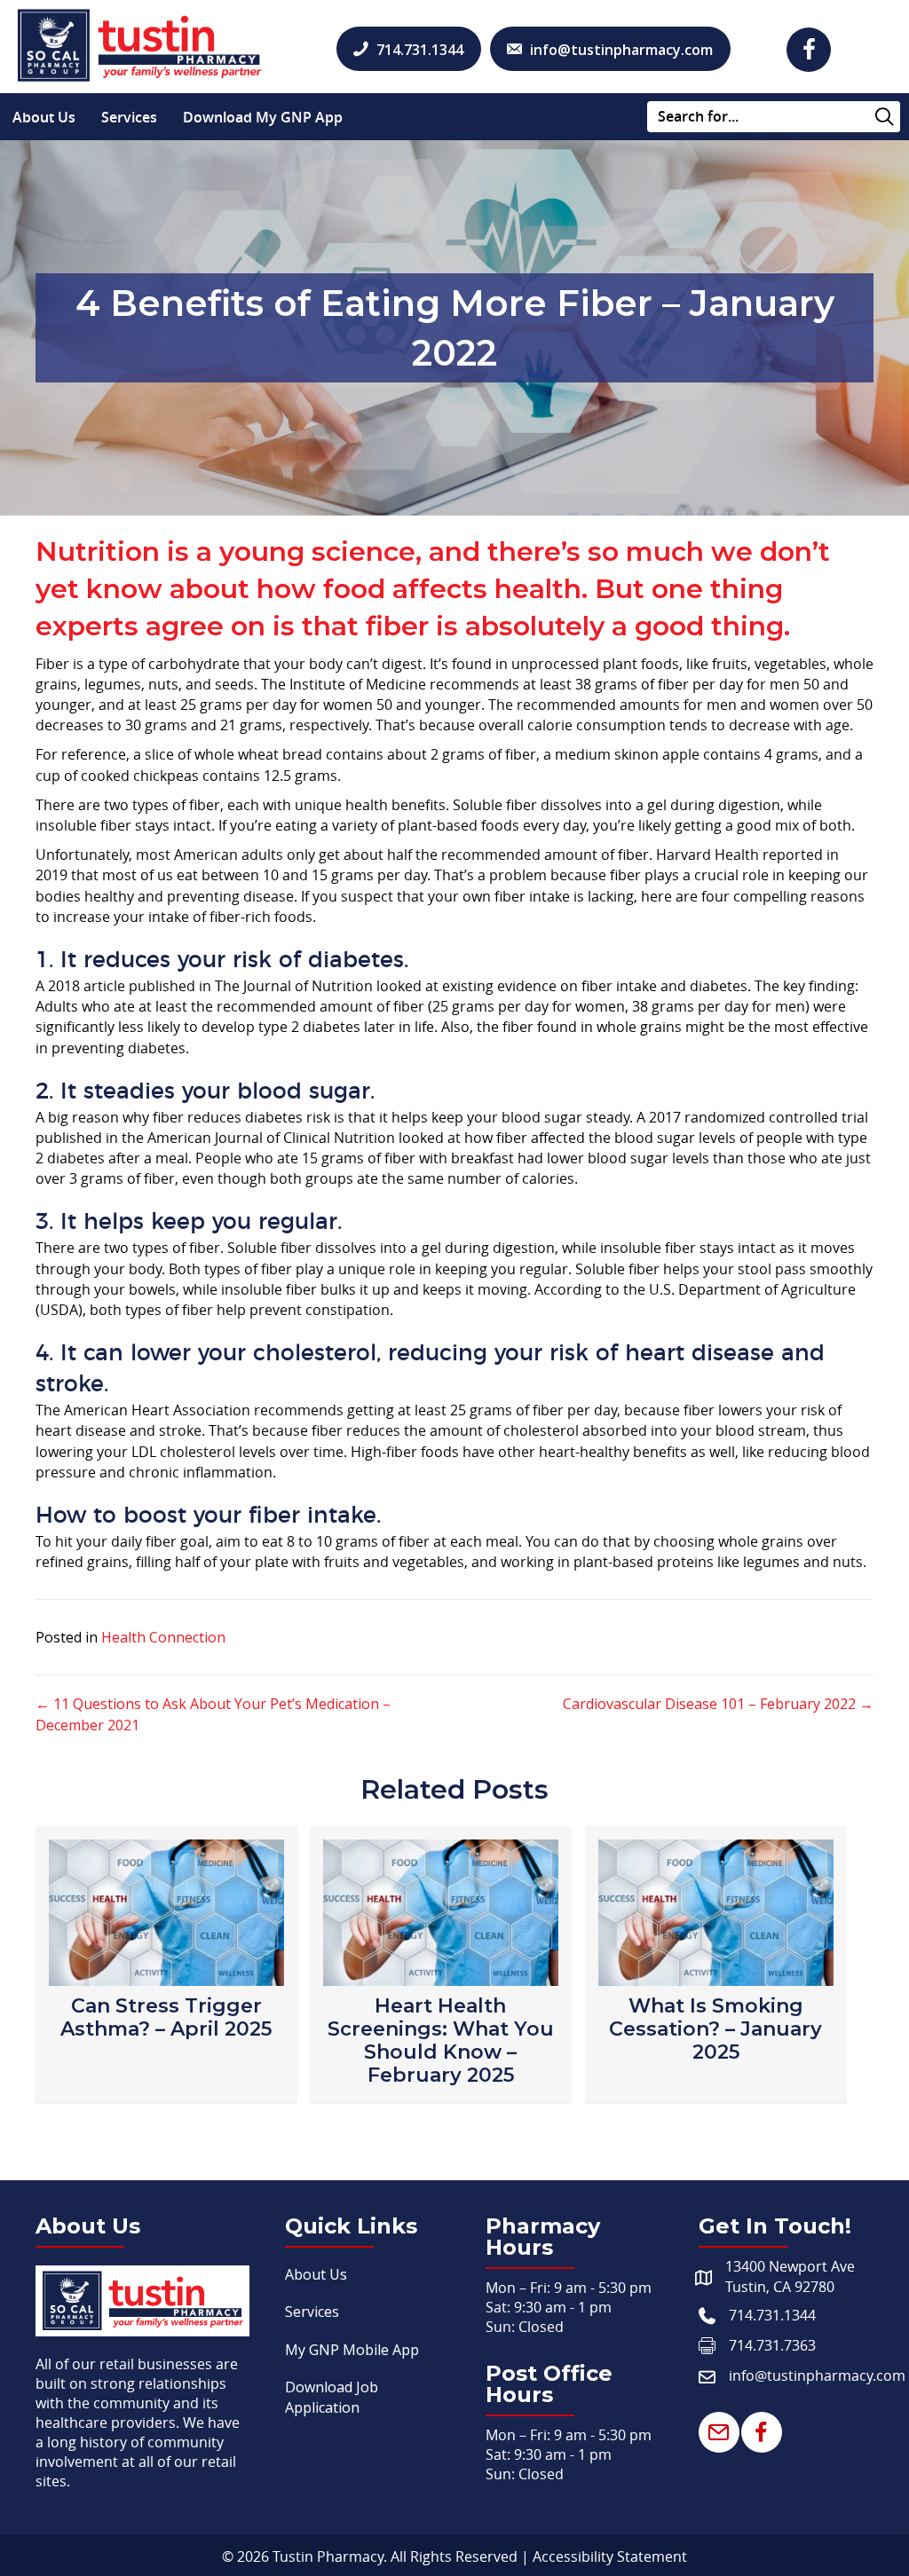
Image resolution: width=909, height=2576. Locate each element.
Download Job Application (332, 2397)
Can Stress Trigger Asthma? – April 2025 (166, 2017)
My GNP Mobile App (352, 2350)
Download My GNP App (263, 117)
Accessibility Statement (610, 2556)
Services (129, 117)
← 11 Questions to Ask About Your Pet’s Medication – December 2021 (213, 1714)
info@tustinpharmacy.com (817, 2375)
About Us (44, 117)
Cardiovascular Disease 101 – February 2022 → (718, 1704)
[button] (809, 50)
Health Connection (163, 1637)
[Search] (885, 118)
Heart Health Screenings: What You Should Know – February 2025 (441, 2040)
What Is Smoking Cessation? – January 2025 (715, 2029)
